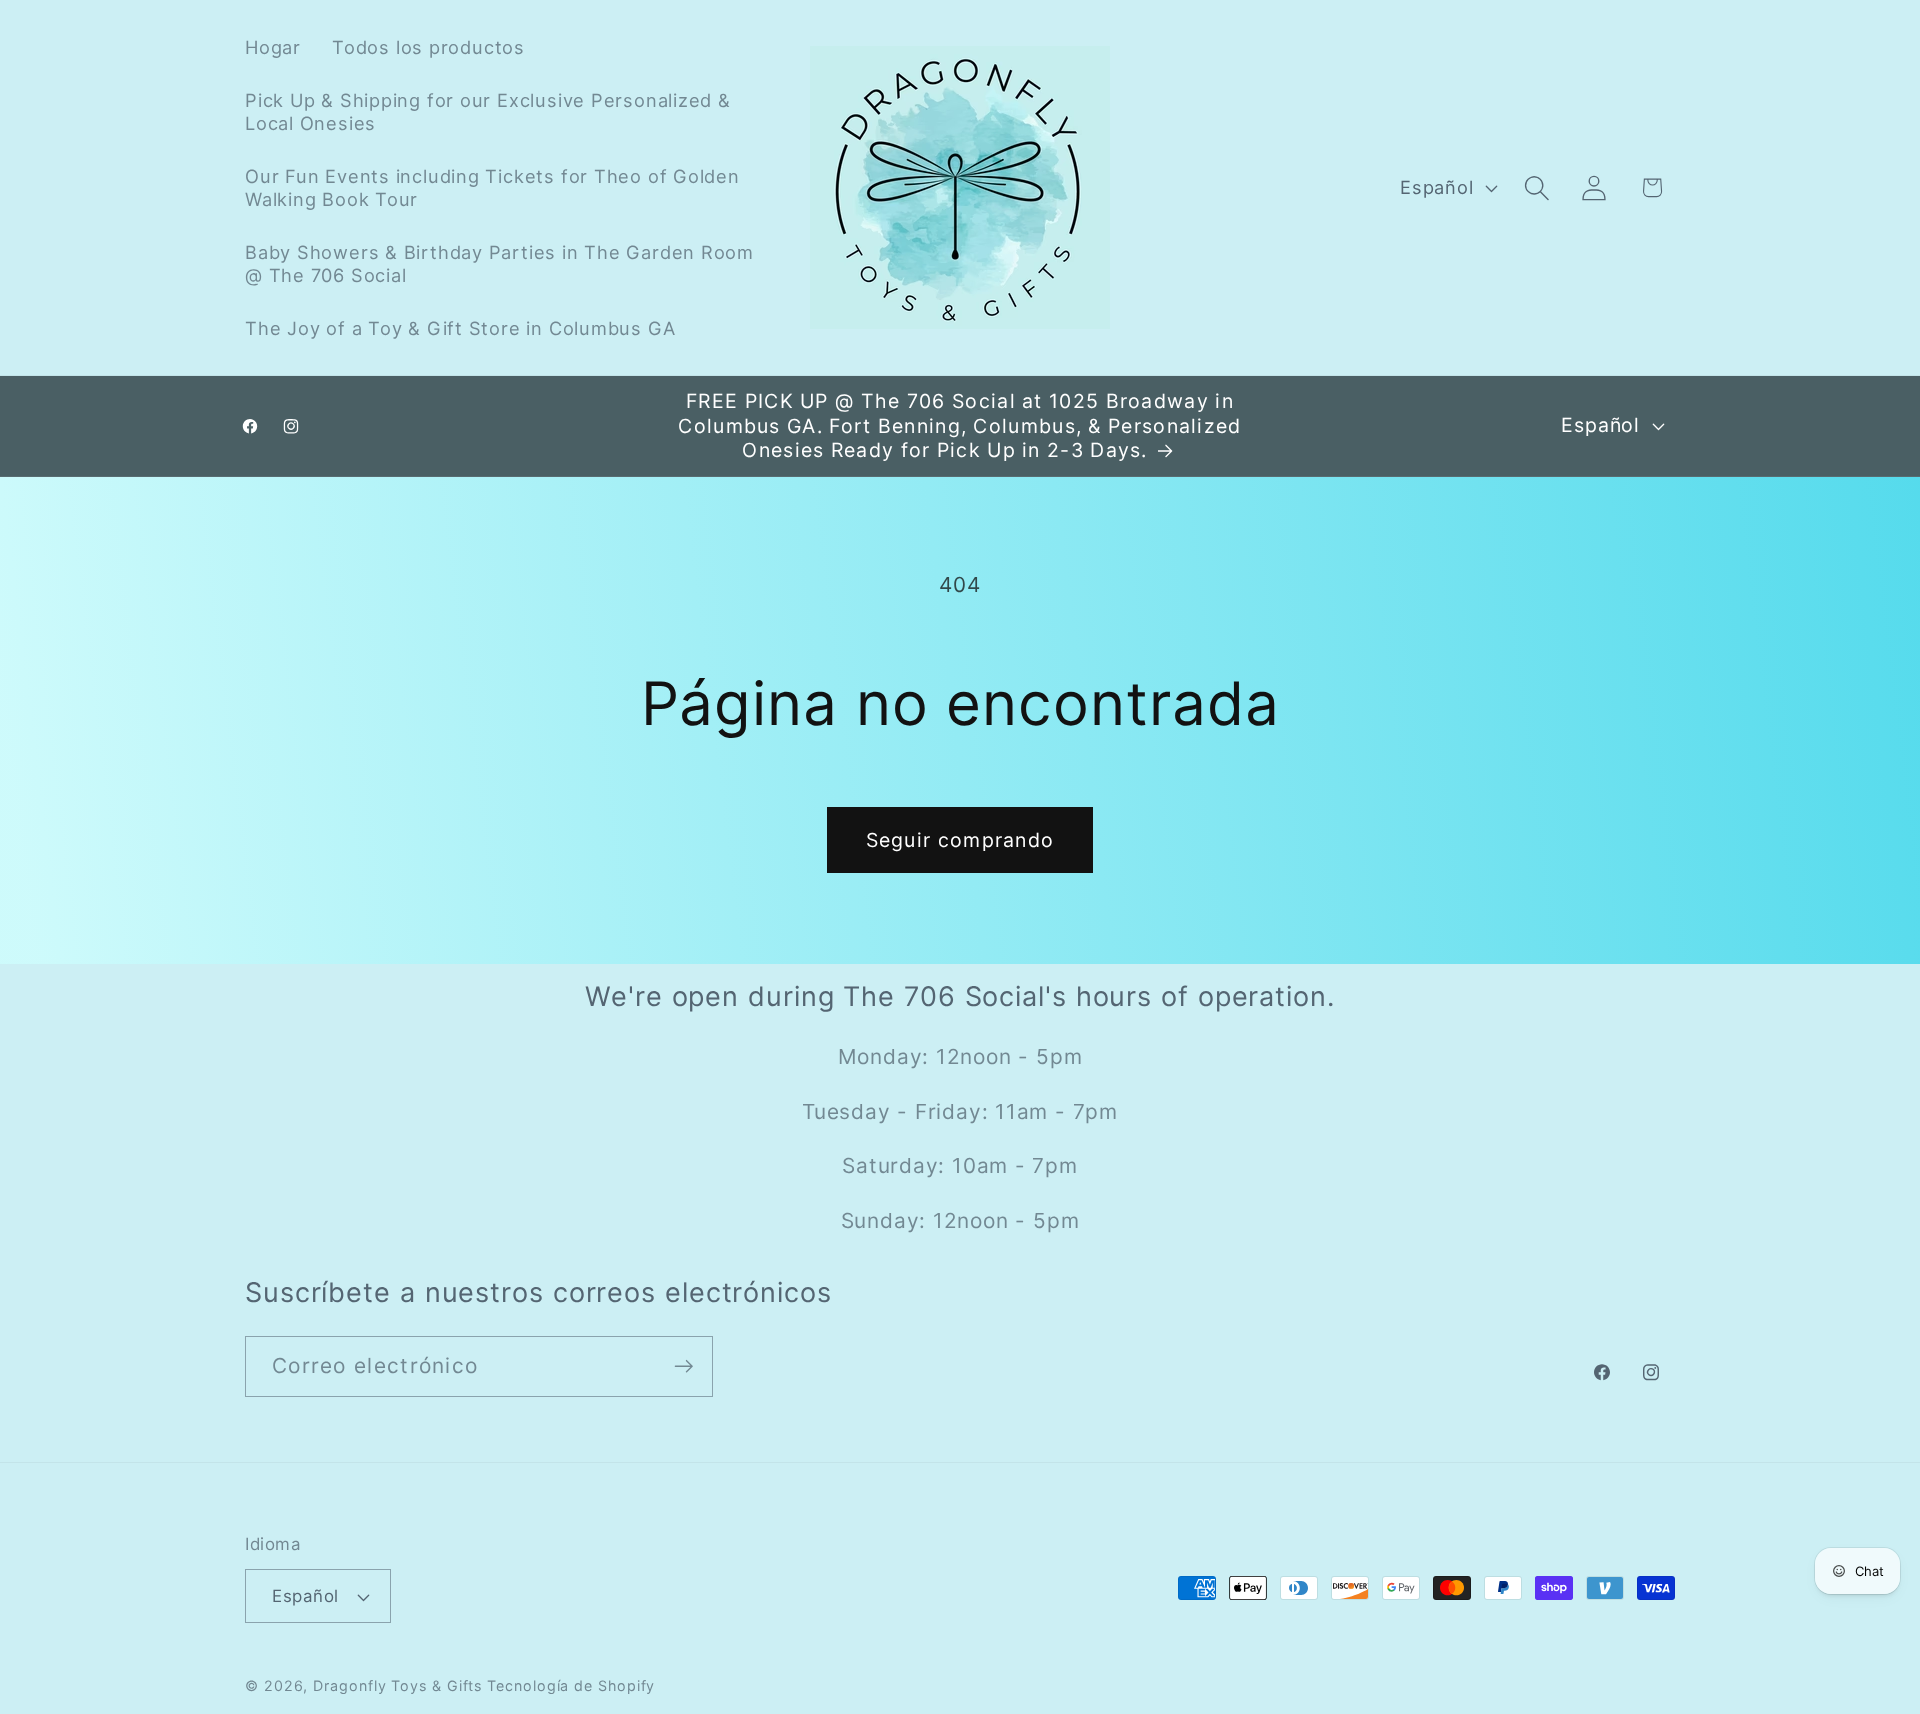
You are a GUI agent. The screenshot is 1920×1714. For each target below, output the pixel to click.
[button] (1537, 187)
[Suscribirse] (683, 1366)
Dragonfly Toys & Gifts (397, 1685)
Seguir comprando (960, 840)
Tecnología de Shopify (571, 1685)
